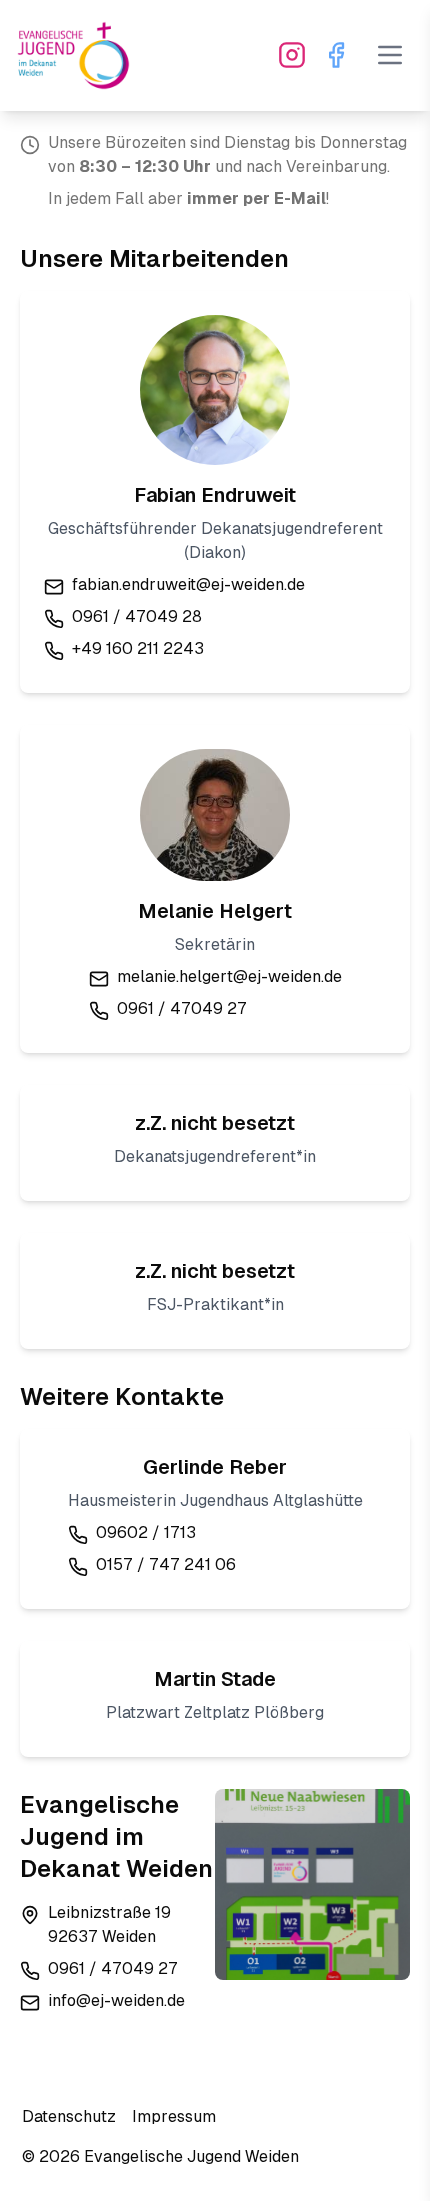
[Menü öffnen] (390, 55)
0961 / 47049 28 (137, 616)
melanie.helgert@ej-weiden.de (229, 976)
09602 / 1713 (146, 1532)
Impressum (174, 2116)
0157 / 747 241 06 (166, 1564)
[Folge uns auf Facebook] (336, 55)
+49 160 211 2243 (138, 648)
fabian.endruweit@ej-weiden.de (188, 584)
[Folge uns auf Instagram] (292, 55)
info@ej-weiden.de (116, 2000)
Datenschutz (69, 2116)
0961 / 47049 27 (182, 1008)
